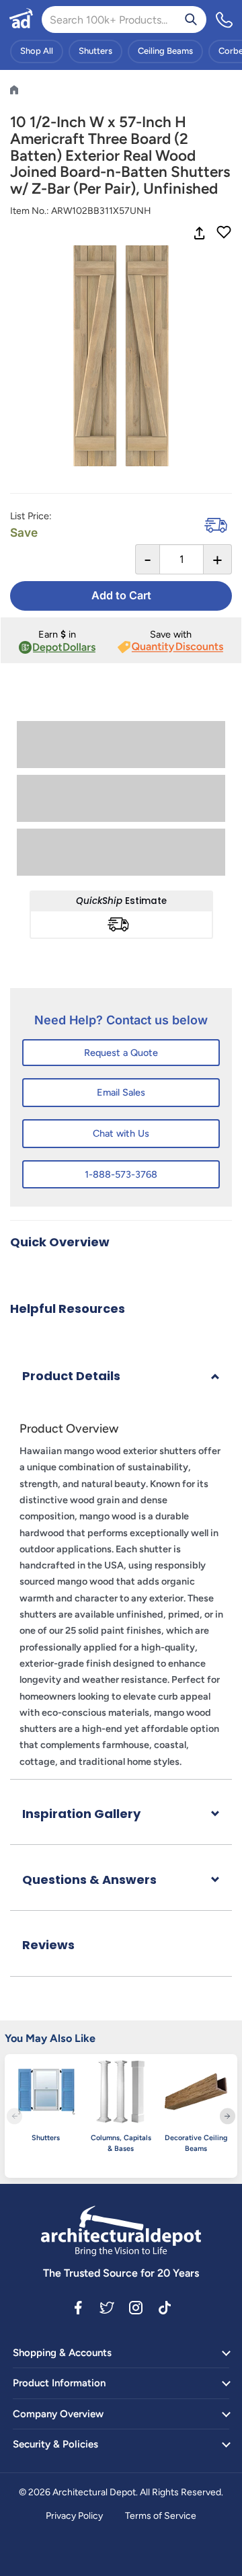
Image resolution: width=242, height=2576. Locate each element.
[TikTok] (165, 2307)
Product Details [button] (71, 1376)
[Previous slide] (14, 2116)
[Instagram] (136, 2307)
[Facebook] (78, 2307)
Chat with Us (121, 1133)
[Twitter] (107, 2307)
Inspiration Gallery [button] (81, 1814)
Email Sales (121, 1092)
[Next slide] (228, 2116)
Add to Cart (121, 595)
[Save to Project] (224, 233)
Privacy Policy (74, 2516)
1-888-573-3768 (121, 1174)
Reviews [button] (48, 1945)
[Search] (191, 20)
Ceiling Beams (165, 51)
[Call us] (225, 20)
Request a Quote (121, 1053)
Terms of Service (161, 2516)
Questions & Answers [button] (89, 1880)
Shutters (95, 51)
